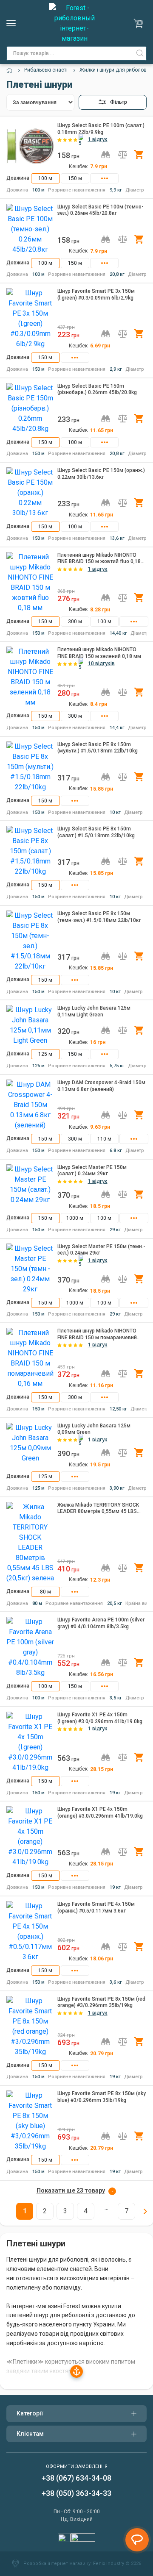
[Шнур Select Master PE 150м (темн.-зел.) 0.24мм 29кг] (30, 1269)
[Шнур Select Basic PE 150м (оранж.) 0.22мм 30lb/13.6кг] (30, 493)
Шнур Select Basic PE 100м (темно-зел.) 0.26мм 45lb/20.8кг (101, 210)
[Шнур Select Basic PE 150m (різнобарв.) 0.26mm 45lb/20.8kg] (30, 408)
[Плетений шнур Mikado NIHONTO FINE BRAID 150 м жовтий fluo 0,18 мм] (30, 583)
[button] (113, 102)
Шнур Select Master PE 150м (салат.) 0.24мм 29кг (92, 1171)
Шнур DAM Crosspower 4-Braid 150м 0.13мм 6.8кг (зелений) (101, 1086)
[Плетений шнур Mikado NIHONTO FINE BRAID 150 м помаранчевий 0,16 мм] (30, 1358)
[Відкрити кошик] (140, 23)
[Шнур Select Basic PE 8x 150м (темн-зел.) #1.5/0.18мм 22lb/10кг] (30, 941)
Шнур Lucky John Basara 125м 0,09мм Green (94, 1429)
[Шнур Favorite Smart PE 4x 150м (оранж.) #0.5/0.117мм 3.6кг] (30, 1932)
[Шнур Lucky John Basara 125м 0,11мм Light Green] (30, 1025)
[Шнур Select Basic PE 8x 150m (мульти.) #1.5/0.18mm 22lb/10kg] (30, 767)
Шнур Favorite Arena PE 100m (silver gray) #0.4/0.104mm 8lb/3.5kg (101, 1623)
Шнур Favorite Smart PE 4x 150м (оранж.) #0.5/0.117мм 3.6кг (96, 1907)
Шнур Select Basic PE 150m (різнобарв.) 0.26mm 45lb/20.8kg (97, 389)
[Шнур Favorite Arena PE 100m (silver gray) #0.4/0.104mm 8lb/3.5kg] (30, 1647)
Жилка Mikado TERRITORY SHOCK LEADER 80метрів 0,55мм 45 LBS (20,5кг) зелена (98, 1509)
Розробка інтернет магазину (57, 2564)
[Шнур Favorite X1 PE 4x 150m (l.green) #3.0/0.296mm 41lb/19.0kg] (30, 1742)
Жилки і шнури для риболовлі (115, 70)
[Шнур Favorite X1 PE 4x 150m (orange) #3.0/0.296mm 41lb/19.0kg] (30, 1837)
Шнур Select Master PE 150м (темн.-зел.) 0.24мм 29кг (101, 1250)
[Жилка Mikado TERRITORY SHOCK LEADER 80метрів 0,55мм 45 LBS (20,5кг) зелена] (30, 1543)
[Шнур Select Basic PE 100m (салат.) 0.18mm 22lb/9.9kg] (30, 146)
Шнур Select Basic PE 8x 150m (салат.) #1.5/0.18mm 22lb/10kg (96, 832)
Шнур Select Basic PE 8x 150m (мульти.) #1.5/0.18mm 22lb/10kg (98, 748)
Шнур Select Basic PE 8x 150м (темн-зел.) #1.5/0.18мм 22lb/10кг (99, 917)
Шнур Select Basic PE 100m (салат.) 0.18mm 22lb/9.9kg (101, 129)
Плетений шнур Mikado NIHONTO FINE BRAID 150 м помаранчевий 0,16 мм (97, 1334)
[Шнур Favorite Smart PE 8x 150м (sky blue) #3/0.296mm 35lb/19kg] (30, 2121)
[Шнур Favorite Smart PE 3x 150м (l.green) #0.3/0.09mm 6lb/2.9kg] (30, 319)
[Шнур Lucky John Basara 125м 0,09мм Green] (30, 1446)
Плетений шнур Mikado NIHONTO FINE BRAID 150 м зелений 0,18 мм (99, 653)
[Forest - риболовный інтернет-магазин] (74, 23)
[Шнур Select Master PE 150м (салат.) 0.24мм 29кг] (30, 1187)
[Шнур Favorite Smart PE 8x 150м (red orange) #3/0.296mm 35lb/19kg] (30, 2026)
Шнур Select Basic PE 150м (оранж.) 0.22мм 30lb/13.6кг (101, 474)
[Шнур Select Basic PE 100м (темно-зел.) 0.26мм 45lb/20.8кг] (30, 229)
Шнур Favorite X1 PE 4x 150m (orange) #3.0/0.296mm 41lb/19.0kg (100, 1813)
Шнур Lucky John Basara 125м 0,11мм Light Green (94, 1011)
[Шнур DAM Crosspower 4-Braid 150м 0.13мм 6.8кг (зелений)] (30, 1105)
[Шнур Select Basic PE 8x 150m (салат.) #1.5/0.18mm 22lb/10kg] (30, 851)
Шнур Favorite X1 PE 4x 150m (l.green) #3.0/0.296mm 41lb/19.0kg (100, 1718)
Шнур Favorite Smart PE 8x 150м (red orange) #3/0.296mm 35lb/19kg (101, 2002)
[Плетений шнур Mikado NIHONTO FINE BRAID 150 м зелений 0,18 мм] (30, 677)
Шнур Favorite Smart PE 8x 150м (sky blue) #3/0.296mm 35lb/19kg (102, 2097)
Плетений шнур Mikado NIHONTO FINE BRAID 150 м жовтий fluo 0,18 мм (99, 559)
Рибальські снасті (46, 70)
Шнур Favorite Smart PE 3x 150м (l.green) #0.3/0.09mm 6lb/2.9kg (96, 294)
